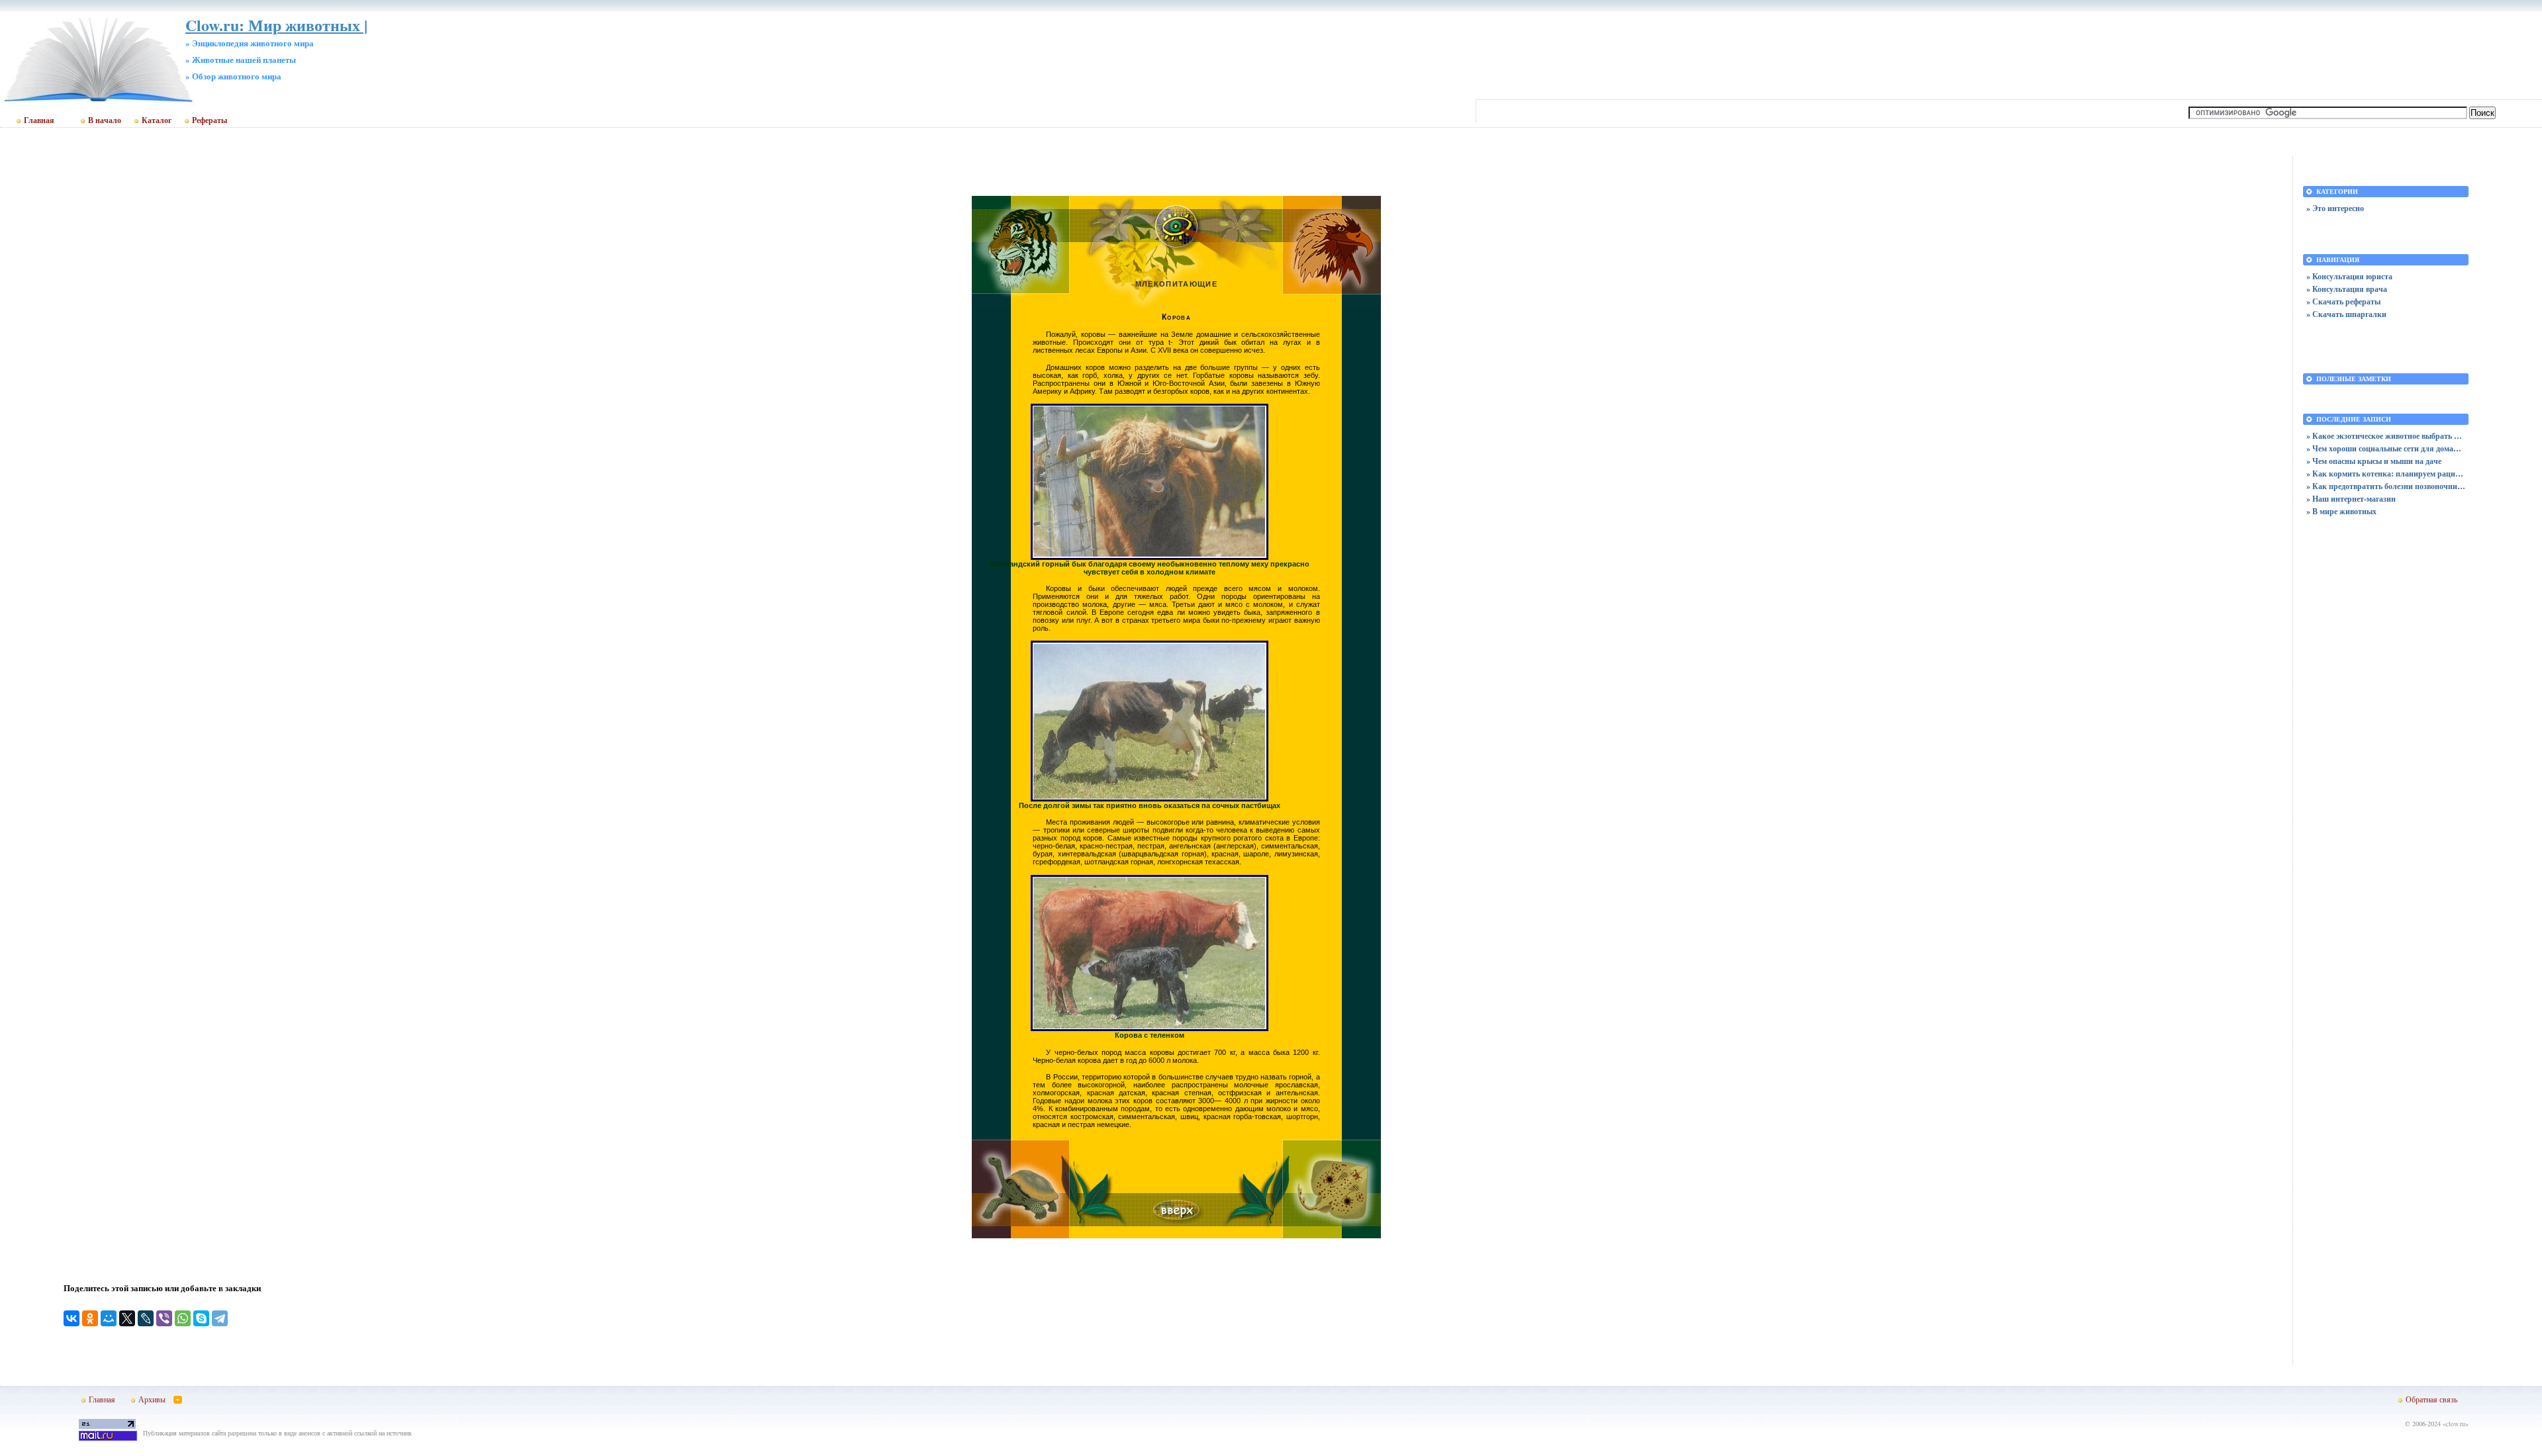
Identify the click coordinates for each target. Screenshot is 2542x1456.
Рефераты (210, 120)
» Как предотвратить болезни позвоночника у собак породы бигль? (2386, 486)
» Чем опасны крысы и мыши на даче (2374, 461)
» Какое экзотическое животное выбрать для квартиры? (2386, 436)
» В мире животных (2341, 511)
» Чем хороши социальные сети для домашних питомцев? (2386, 448)
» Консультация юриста (2349, 276)
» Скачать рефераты (2343, 301)
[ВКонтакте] (71, 1318)
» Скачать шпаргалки (2346, 314)
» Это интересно (2335, 208)
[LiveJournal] (146, 1318)
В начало (105, 120)
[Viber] (164, 1318)
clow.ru (2456, 1424)
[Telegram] (220, 1318)
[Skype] (201, 1318)
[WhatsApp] (183, 1318)
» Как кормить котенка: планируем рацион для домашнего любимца (2386, 474)
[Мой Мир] (109, 1318)
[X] (127, 1318)
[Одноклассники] (90, 1318)
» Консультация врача (2347, 289)
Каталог (157, 120)
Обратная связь (2431, 1399)
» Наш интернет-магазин (2351, 499)
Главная (39, 120)
